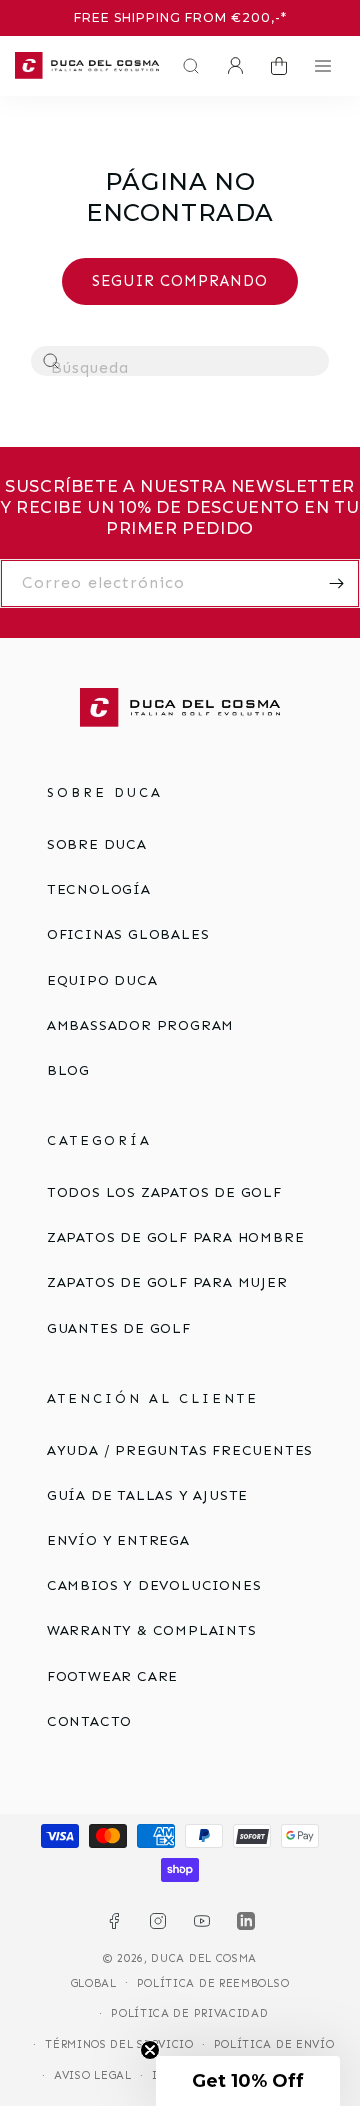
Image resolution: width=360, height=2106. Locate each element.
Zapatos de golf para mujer (167, 1282)
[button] (186, 66)
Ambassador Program (140, 1025)
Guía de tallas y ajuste (147, 1495)
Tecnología (99, 889)
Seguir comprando (180, 281)
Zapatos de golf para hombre (176, 1237)
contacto (89, 1721)
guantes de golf (119, 1328)
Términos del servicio (119, 2044)
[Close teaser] (150, 2050)
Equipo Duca (102, 980)
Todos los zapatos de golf (164, 1192)
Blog (68, 1070)
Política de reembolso (213, 1983)
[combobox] (180, 361)
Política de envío (274, 2044)
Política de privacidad (189, 2013)
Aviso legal (93, 2075)
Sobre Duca (97, 844)
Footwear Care (112, 1676)
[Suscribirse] (336, 583)
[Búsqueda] (52, 362)
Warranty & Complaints (152, 1630)
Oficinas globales (128, 934)
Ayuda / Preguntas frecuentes (180, 1450)
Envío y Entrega (118, 1540)
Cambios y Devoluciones (154, 1585)
